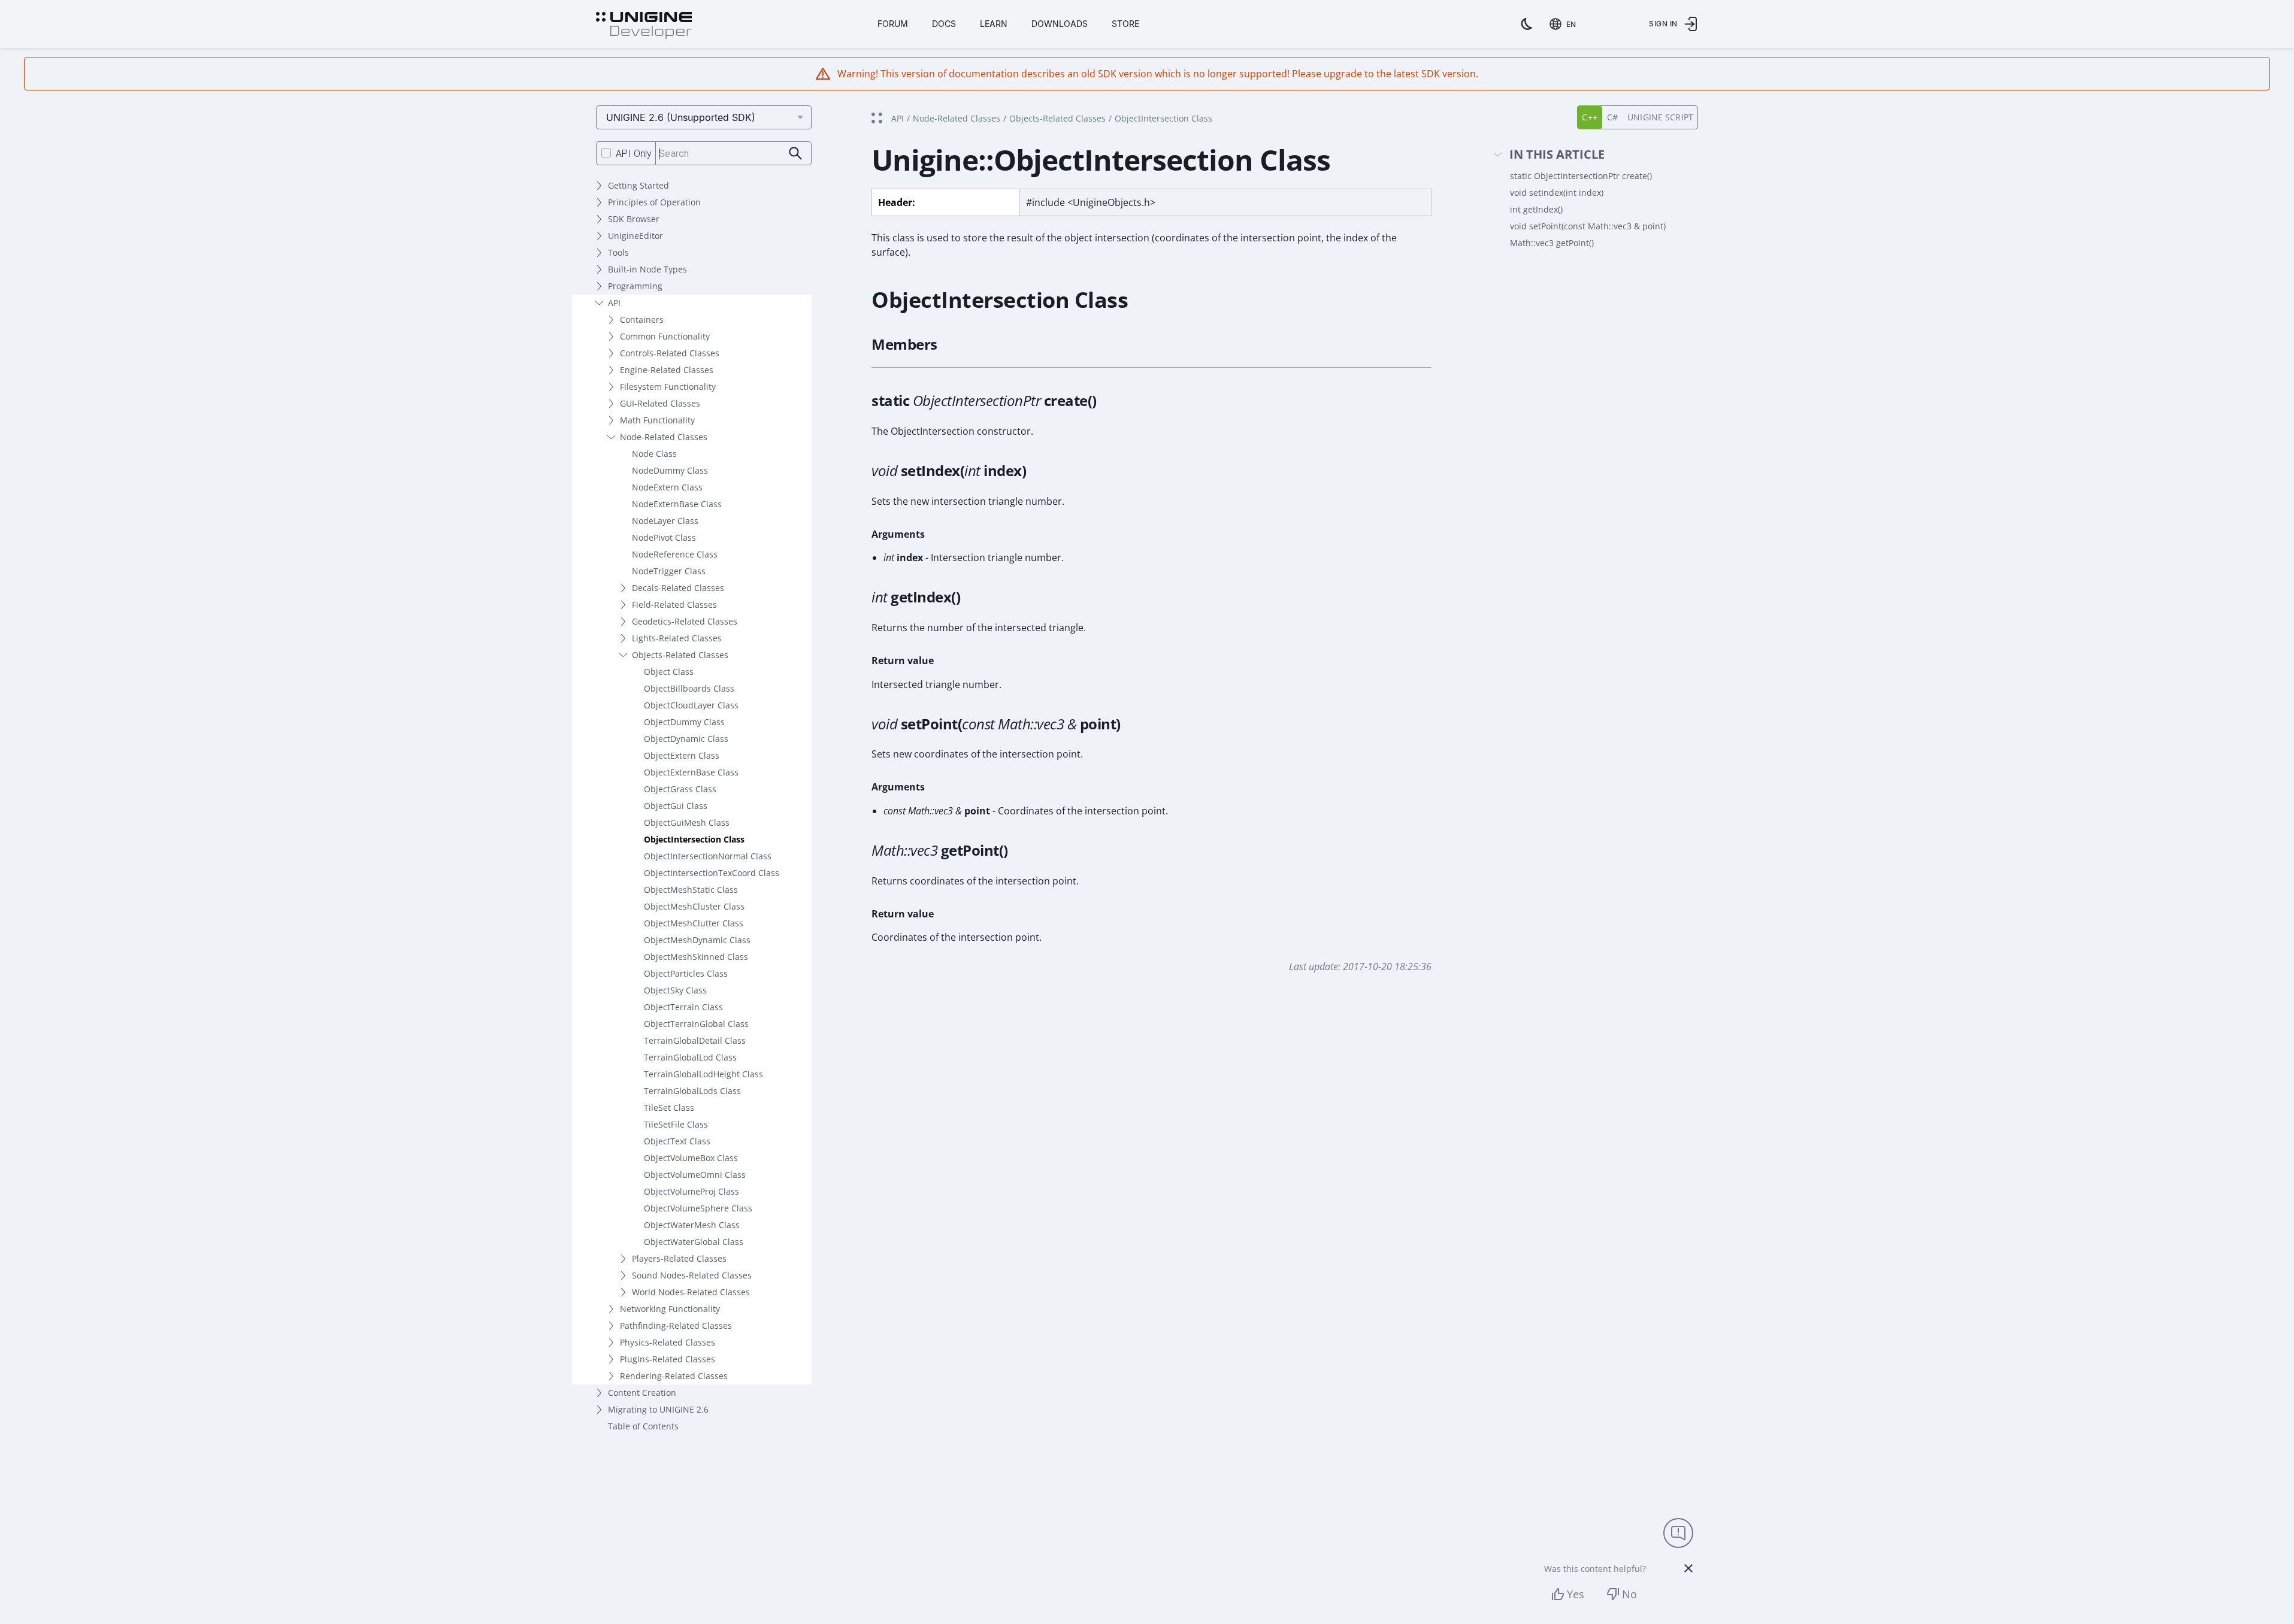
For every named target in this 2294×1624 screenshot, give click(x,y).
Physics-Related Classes (668, 1342)
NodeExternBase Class (677, 504)
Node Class (654, 454)
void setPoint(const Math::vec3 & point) (1588, 226)
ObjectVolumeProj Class (691, 1191)
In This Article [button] (1557, 155)
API (614, 303)
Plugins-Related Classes (668, 1359)
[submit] (796, 154)
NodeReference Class (675, 554)
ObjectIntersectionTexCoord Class (712, 873)
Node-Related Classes (664, 437)
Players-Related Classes (679, 1258)
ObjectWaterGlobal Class (694, 1242)
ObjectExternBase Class (691, 772)
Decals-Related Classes (678, 588)
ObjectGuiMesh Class (687, 822)
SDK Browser (634, 219)
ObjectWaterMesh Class (692, 1225)
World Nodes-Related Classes (691, 1292)
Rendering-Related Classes (674, 1376)
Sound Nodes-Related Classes (692, 1275)
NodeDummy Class (670, 470)
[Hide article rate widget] (1688, 1568)
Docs (944, 24)
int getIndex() (1536, 209)
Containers (642, 319)
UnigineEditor (635, 236)
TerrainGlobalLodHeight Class (703, 1074)
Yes (1576, 1594)
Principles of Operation (654, 202)
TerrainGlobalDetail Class (695, 1040)
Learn (994, 24)
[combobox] (1565, 24)
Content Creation (642, 1393)
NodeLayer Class (665, 521)
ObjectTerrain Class (683, 1007)
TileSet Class (669, 1108)
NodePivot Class (664, 537)
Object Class (669, 672)
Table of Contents (643, 1426)
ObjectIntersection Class (694, 839)
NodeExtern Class (667, 487)
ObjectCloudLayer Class (691, 705)
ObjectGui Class (676, 806)
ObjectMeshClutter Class (694, 923)
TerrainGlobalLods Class (692, 1091)
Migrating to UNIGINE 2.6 (658, 1409)
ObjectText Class (677, 1141)
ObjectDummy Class (684, 722)
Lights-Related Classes (677, 638)
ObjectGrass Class (680, 789)
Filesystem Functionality (668, 387)
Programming (635, 286)
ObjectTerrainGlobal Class (696, 1024)
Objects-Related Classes (680, 655)
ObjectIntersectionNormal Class (708, 856)
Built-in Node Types (647, 269)
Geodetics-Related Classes (685, 621)
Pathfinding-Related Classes (676, 1325)
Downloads (1060, 24)
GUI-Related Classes (660, 403)
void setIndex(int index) (1557, 193)
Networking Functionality (670, 1309)
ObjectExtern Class (682, 755)
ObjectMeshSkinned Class (696, 957)
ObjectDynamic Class (686, 739)
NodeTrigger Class (669, 571)
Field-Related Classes (674, 605)
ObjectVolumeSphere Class (698, 1208)
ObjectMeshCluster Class (694, 906)
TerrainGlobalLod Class (690, 1057)
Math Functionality (657, 420)
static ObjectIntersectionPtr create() (1581, 176)
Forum (893, 24)
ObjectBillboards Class (689, 688)
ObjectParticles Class (686, 973)
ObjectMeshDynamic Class (697, 940)
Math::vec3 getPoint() (1552, 243)
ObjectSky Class (675, 990)
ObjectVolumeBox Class (691, 1158)
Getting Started (638, 185)
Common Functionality (665, 336)
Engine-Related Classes (667, 370)
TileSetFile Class (676, 1124)
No (1629, 1594)
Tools (618, 252)
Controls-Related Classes (670, 353)
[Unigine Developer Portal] (644, 26)
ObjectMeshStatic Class (691, 890)
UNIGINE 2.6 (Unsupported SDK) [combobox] (681, 117)
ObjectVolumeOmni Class (695, 1175)
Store (1125, 24)
